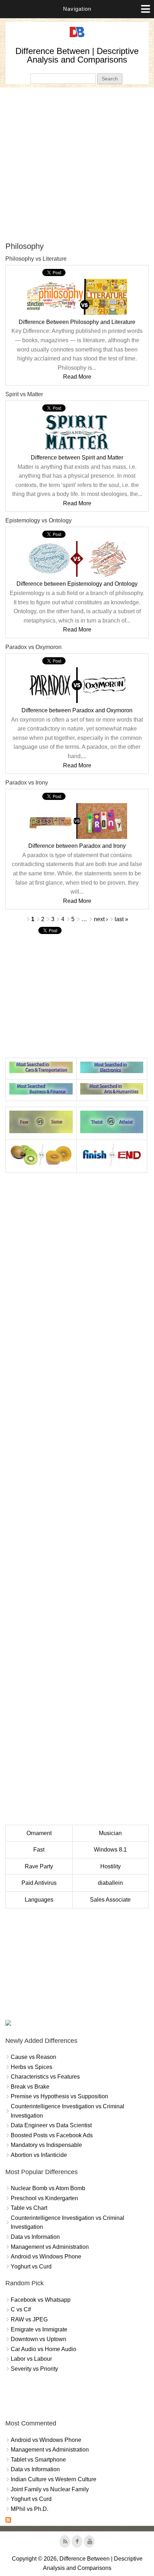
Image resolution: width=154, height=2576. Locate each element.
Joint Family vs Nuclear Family (50, 2489)
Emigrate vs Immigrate (39, 2329)
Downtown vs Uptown (38, 2339)
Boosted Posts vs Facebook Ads (52, 2135)
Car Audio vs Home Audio (44, 2349)
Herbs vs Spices (32, 2067)
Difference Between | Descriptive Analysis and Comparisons (77, 55)
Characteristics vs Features (45, 2077)
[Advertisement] (77, 164)
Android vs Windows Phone (46, 2257)
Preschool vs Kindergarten (44, 2198)
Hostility (110, 1866)
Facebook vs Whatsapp (41, 2300)
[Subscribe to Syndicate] (8, 2521)
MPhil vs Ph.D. (30, 2509)
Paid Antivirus (39, 1883)
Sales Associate (110, 1900)
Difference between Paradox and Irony (77, 846)
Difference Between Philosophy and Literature (77, 322)
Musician (110, 1833)
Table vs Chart (29, 2208)
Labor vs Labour (31, 2359)
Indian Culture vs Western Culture (54, 2479)
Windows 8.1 (110, 1850)
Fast (39, 1850)
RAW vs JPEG (29, 2319)
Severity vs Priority (34, 2369)
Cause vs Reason (33, 2057)
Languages (39, 1900)
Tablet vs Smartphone (38, 2460)
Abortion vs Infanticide (39, 2155)
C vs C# (21, 2309)
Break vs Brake (30, 2087)
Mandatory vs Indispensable (46, 2145)
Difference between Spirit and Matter (77, 458)
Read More (77, 377)
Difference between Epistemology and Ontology (77, 584)
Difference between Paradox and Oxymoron (77, 710)
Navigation (77, 9)
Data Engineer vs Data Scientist (51, 2125)
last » (121, 919)
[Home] (77, 37)
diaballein (110, 1883)
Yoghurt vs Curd (31, 2267)
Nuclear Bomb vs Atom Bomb (48, 2188)
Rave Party (39, 1866)
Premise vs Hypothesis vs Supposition (59, 2096)
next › (101, 919)
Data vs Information (35, 2237)
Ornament (39, 1833)
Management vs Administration (50, 2247)
